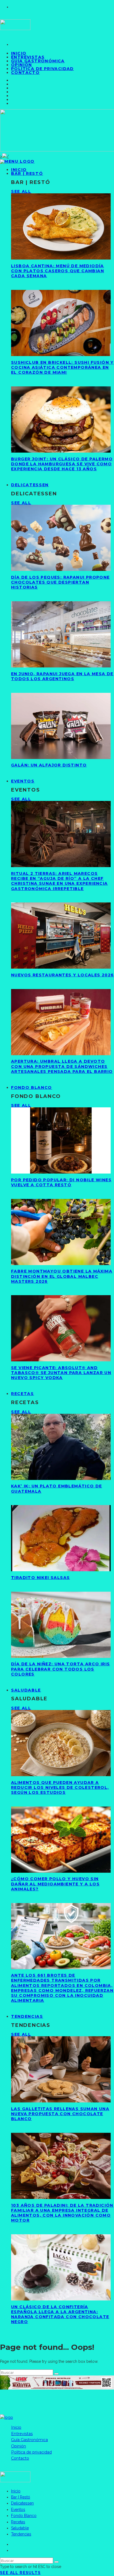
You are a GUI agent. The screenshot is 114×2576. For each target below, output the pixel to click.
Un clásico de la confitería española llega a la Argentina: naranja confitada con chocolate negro (60, 2314)
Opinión (19, 2446)
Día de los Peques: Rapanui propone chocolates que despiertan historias (60, 582)
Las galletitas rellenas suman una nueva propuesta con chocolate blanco (60, 2114)
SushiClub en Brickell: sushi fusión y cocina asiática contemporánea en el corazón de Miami (62, 367)
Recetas (23, 1394)
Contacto (25, 73)
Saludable (26, 1690)
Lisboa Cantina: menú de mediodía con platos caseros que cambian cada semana (58, 271)
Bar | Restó (27, 173)
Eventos (23, 781)
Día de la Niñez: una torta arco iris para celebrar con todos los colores (60, 1669)
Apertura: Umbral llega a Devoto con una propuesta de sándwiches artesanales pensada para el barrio (62, 1066)
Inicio (16, 2427)
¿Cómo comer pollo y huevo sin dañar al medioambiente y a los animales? (55, 1884)
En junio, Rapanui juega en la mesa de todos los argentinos (62, 676)
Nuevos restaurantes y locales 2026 (63, 975)
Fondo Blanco (32, 1087)
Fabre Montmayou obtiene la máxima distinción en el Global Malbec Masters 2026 (62, 1276)
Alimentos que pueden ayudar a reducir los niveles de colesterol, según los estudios (60, 1787)
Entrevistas (22, 2434)
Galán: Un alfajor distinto (49, 765)
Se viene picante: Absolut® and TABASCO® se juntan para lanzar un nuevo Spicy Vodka (61, 1373)
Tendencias (27, 2016)
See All (21, 191)
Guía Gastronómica (38, 61)
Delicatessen (30, 485)
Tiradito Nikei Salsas (40, 1578)
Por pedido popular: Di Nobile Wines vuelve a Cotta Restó (61, 1182)
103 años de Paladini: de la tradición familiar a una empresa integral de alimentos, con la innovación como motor (62, 2213)
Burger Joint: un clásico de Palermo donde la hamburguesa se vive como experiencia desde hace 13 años (62, 464)
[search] (56, 2374)
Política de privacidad (42, 69)
